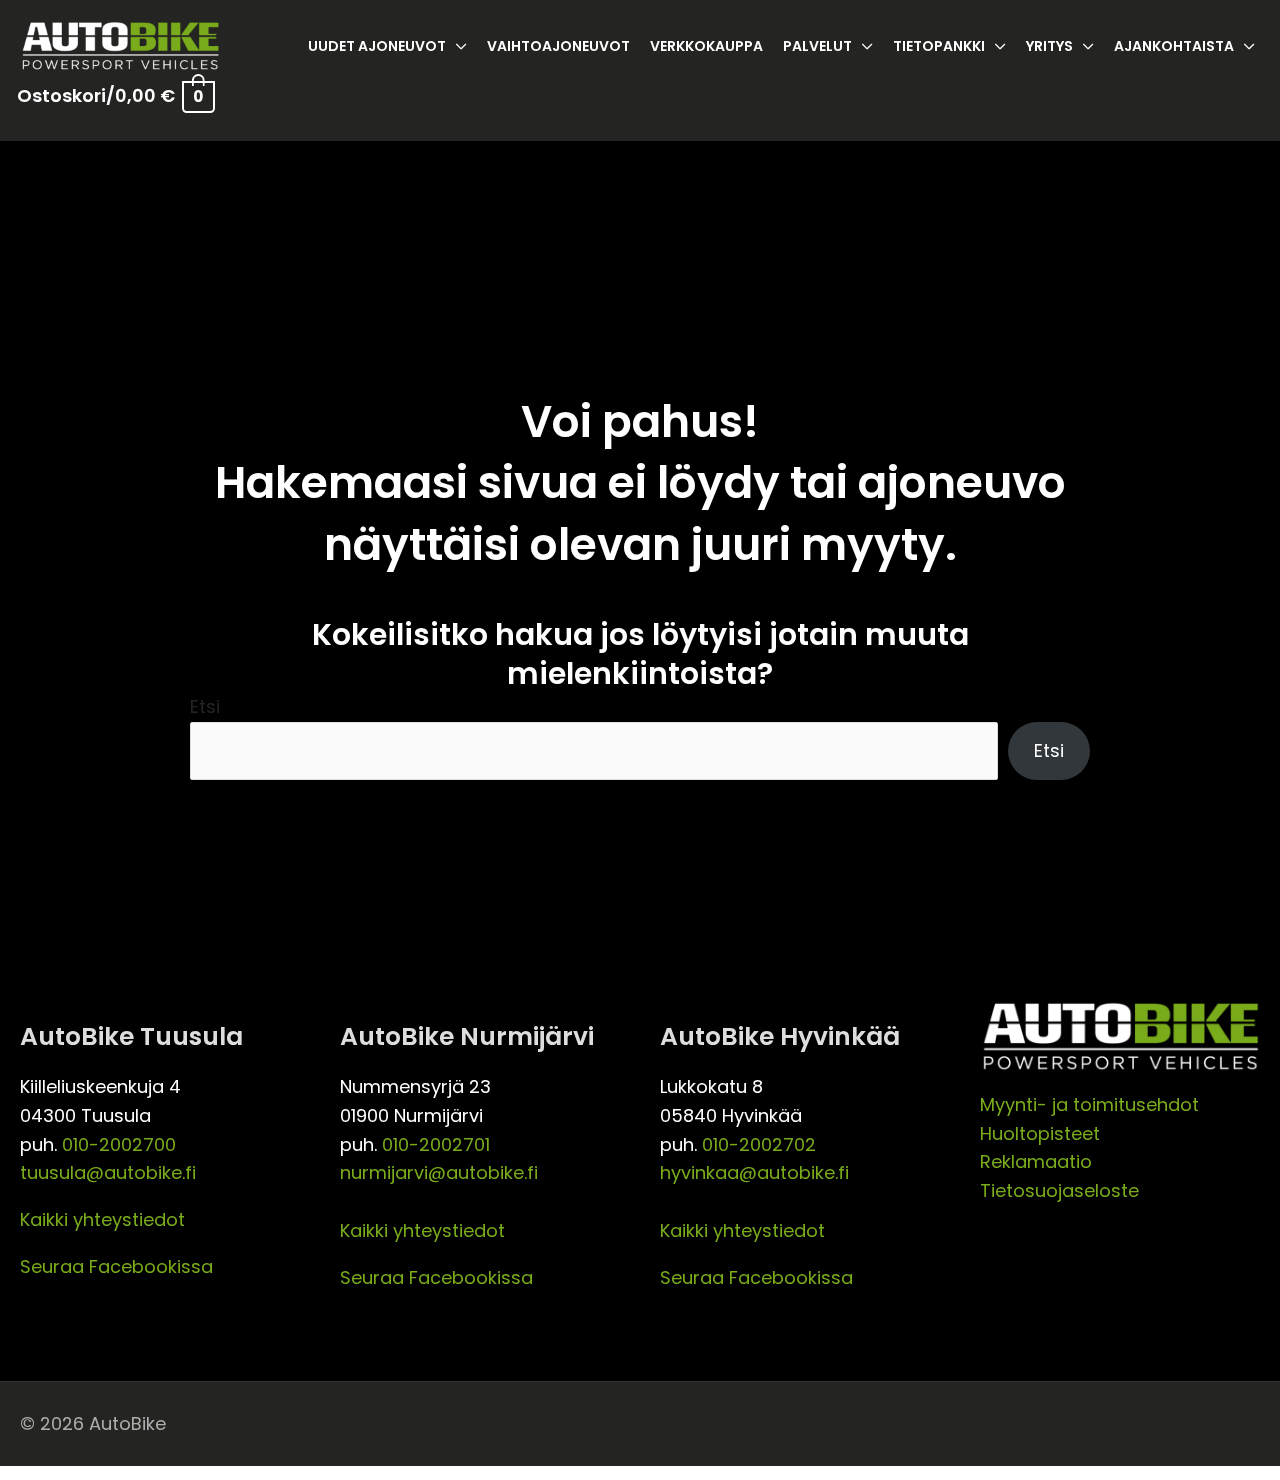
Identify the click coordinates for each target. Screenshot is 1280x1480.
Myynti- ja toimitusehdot (1089, 1104)
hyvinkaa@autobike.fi (754, 1172)
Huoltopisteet (1040, 1133)
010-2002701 (436, 1144)
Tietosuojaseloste (1059, 1190)
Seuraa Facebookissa (116, 1266)
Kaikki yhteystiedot (102, 1219)
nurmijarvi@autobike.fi (439, 1172)
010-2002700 (119, 1144)
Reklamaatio (1036, 1161)
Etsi (205, 706)
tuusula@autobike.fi (108, 1172)
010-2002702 (759, 1144)
